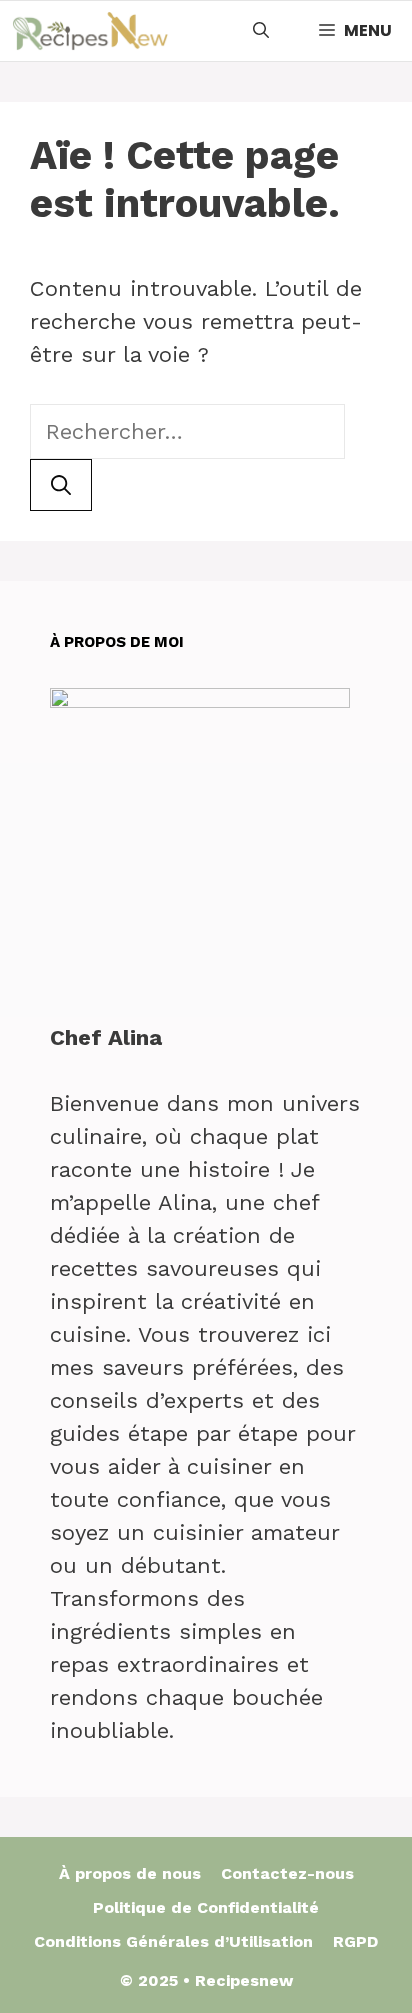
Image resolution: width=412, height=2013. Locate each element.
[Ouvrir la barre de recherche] (261, 31)
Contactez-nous (287, 1873)
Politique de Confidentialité (206, 1907)
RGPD (355, 1941)
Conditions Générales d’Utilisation (173, 1941)
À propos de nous (130, 1873)
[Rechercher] (61, 485)
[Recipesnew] (90, 31)
